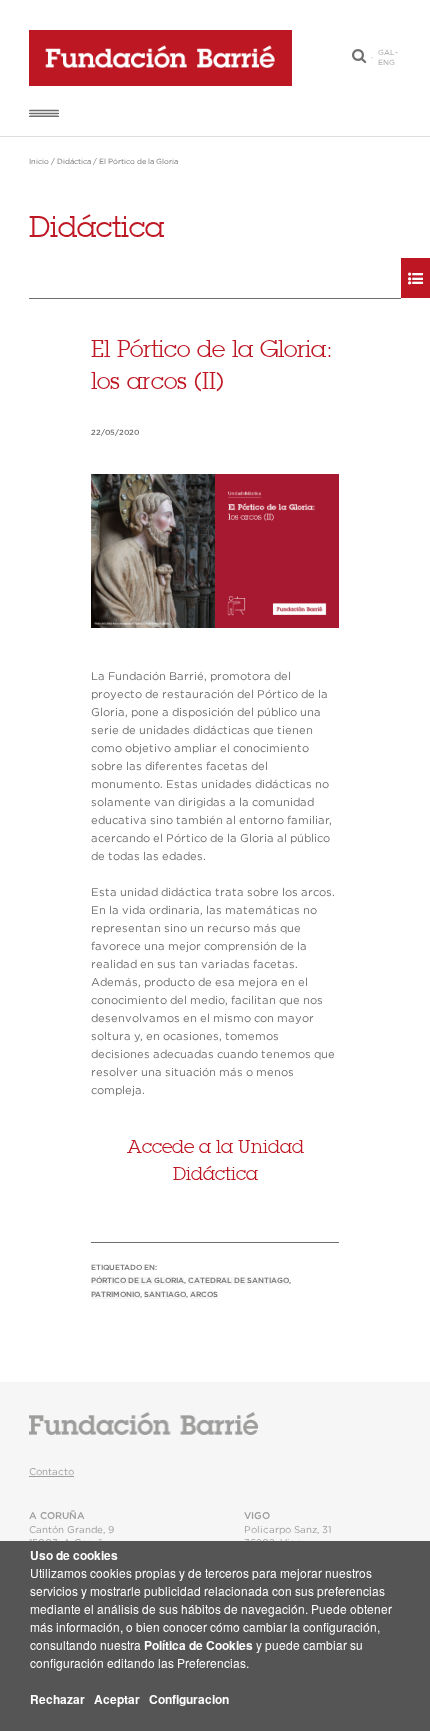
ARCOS (204, 1295)
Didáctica (74, 162)
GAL (386, 53)
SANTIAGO (165, 1295)
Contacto (51, 1472)
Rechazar (57, 1699)
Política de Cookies (198, 1645)
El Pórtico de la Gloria (138, 162)
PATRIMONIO (115, 1295)
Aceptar (117, 1699)
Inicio (39, 162)
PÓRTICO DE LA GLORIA (137, 1281)
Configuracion (189, 1699)
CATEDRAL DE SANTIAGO (238, 1281)
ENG (386, 63)
